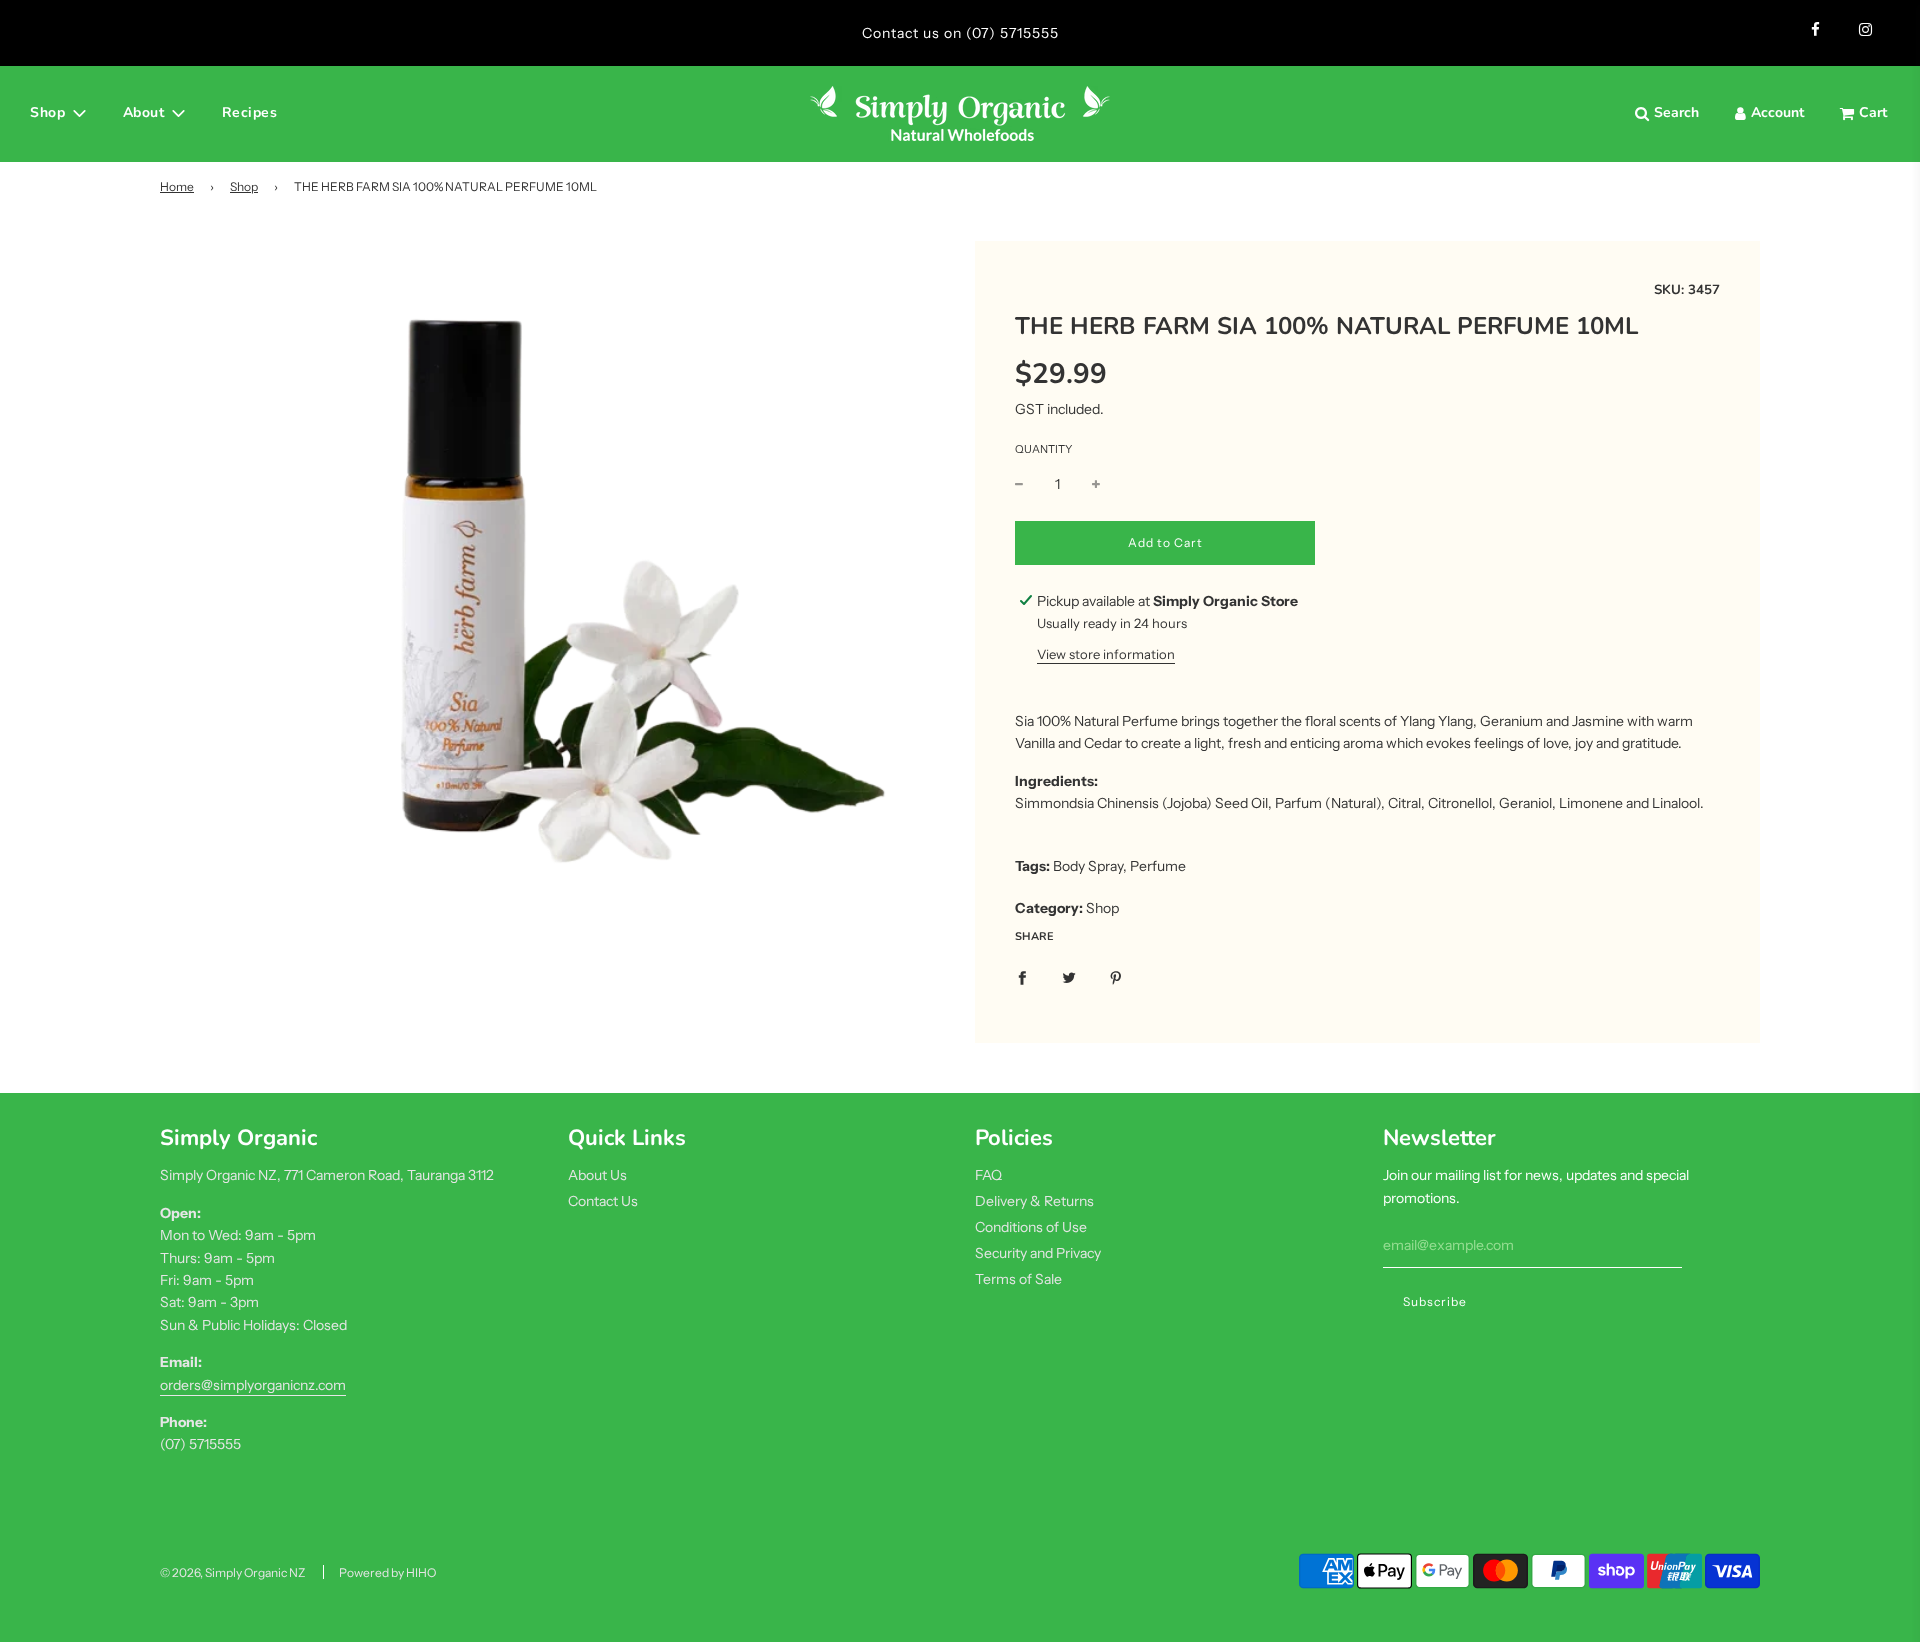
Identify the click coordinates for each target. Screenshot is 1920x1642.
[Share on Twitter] (1069, 976)
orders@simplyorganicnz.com (253, 1385)
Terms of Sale (1018, 1279)
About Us (597, 1175)
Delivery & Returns (1034, 1201)
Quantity (1043, 449)
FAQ (988, 1175)
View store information (1106, 654)
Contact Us (603, 1201)
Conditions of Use (1031, 1227)
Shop (244, 186)
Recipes (250, 112)
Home (177, 186)
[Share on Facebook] (1022, 976)
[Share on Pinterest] (1116, 976)
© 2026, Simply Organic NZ (232, 1572)
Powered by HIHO (387, 1572)
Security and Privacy (1038, 1253)
